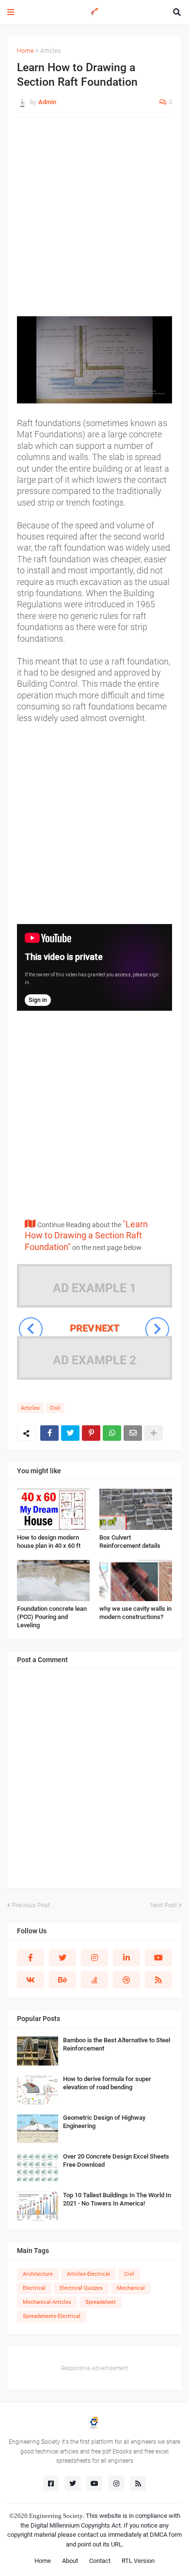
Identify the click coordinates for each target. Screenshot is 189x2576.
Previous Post (31, 1905)
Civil (55, 1408)
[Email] (133, 1433)
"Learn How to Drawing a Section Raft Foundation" (86, 1235)
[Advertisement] (94, 222)
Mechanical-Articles (47, 2302)
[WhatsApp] (112, 1433)
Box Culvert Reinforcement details (130, 1542)
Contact (100, 2561)
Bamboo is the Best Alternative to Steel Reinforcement (117, 2044)
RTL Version (138, 2561)
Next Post (164, 1905)
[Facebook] (49, 1433)
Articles (51, 51)
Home (25, 51)
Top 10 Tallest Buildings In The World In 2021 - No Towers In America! (117, 2199)
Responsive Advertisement (94, 2368)
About (70, 2561)
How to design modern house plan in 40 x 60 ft (49, 1542)
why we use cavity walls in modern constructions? (135, 1613)
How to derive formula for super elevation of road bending (107, 2083)
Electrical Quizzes (81, 2288)
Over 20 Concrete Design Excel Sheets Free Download (116, 2160)
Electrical (34, 2288)
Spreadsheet (101, 2302)
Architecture (38, 2274)
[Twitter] (70, 1433)
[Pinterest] (91, 1433)
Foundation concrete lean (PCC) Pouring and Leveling (52, 1617)
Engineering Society (56, 2516)
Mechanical (131, 2288)
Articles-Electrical (88, 2274)
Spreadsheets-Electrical (52, 2316)
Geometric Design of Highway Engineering (104, 2122)
